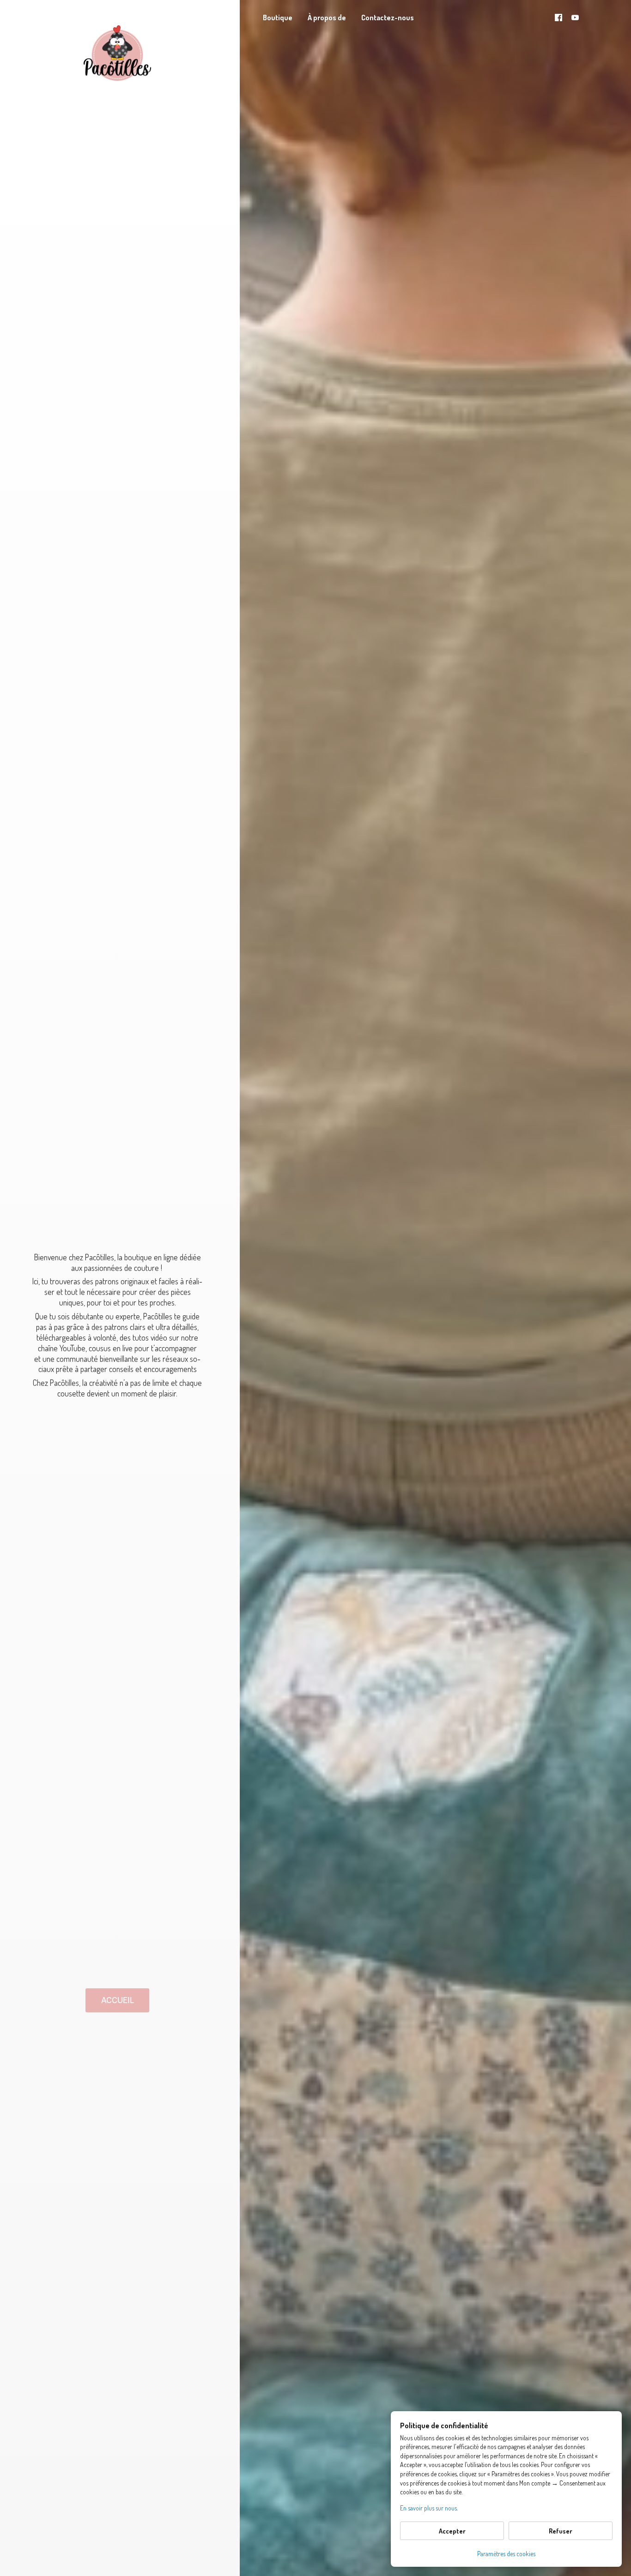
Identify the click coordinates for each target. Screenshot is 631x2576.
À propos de (327, 18)
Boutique (278, 18)
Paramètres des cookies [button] (506, 2554)
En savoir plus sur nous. (429, 2508)
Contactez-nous (388, 18)
